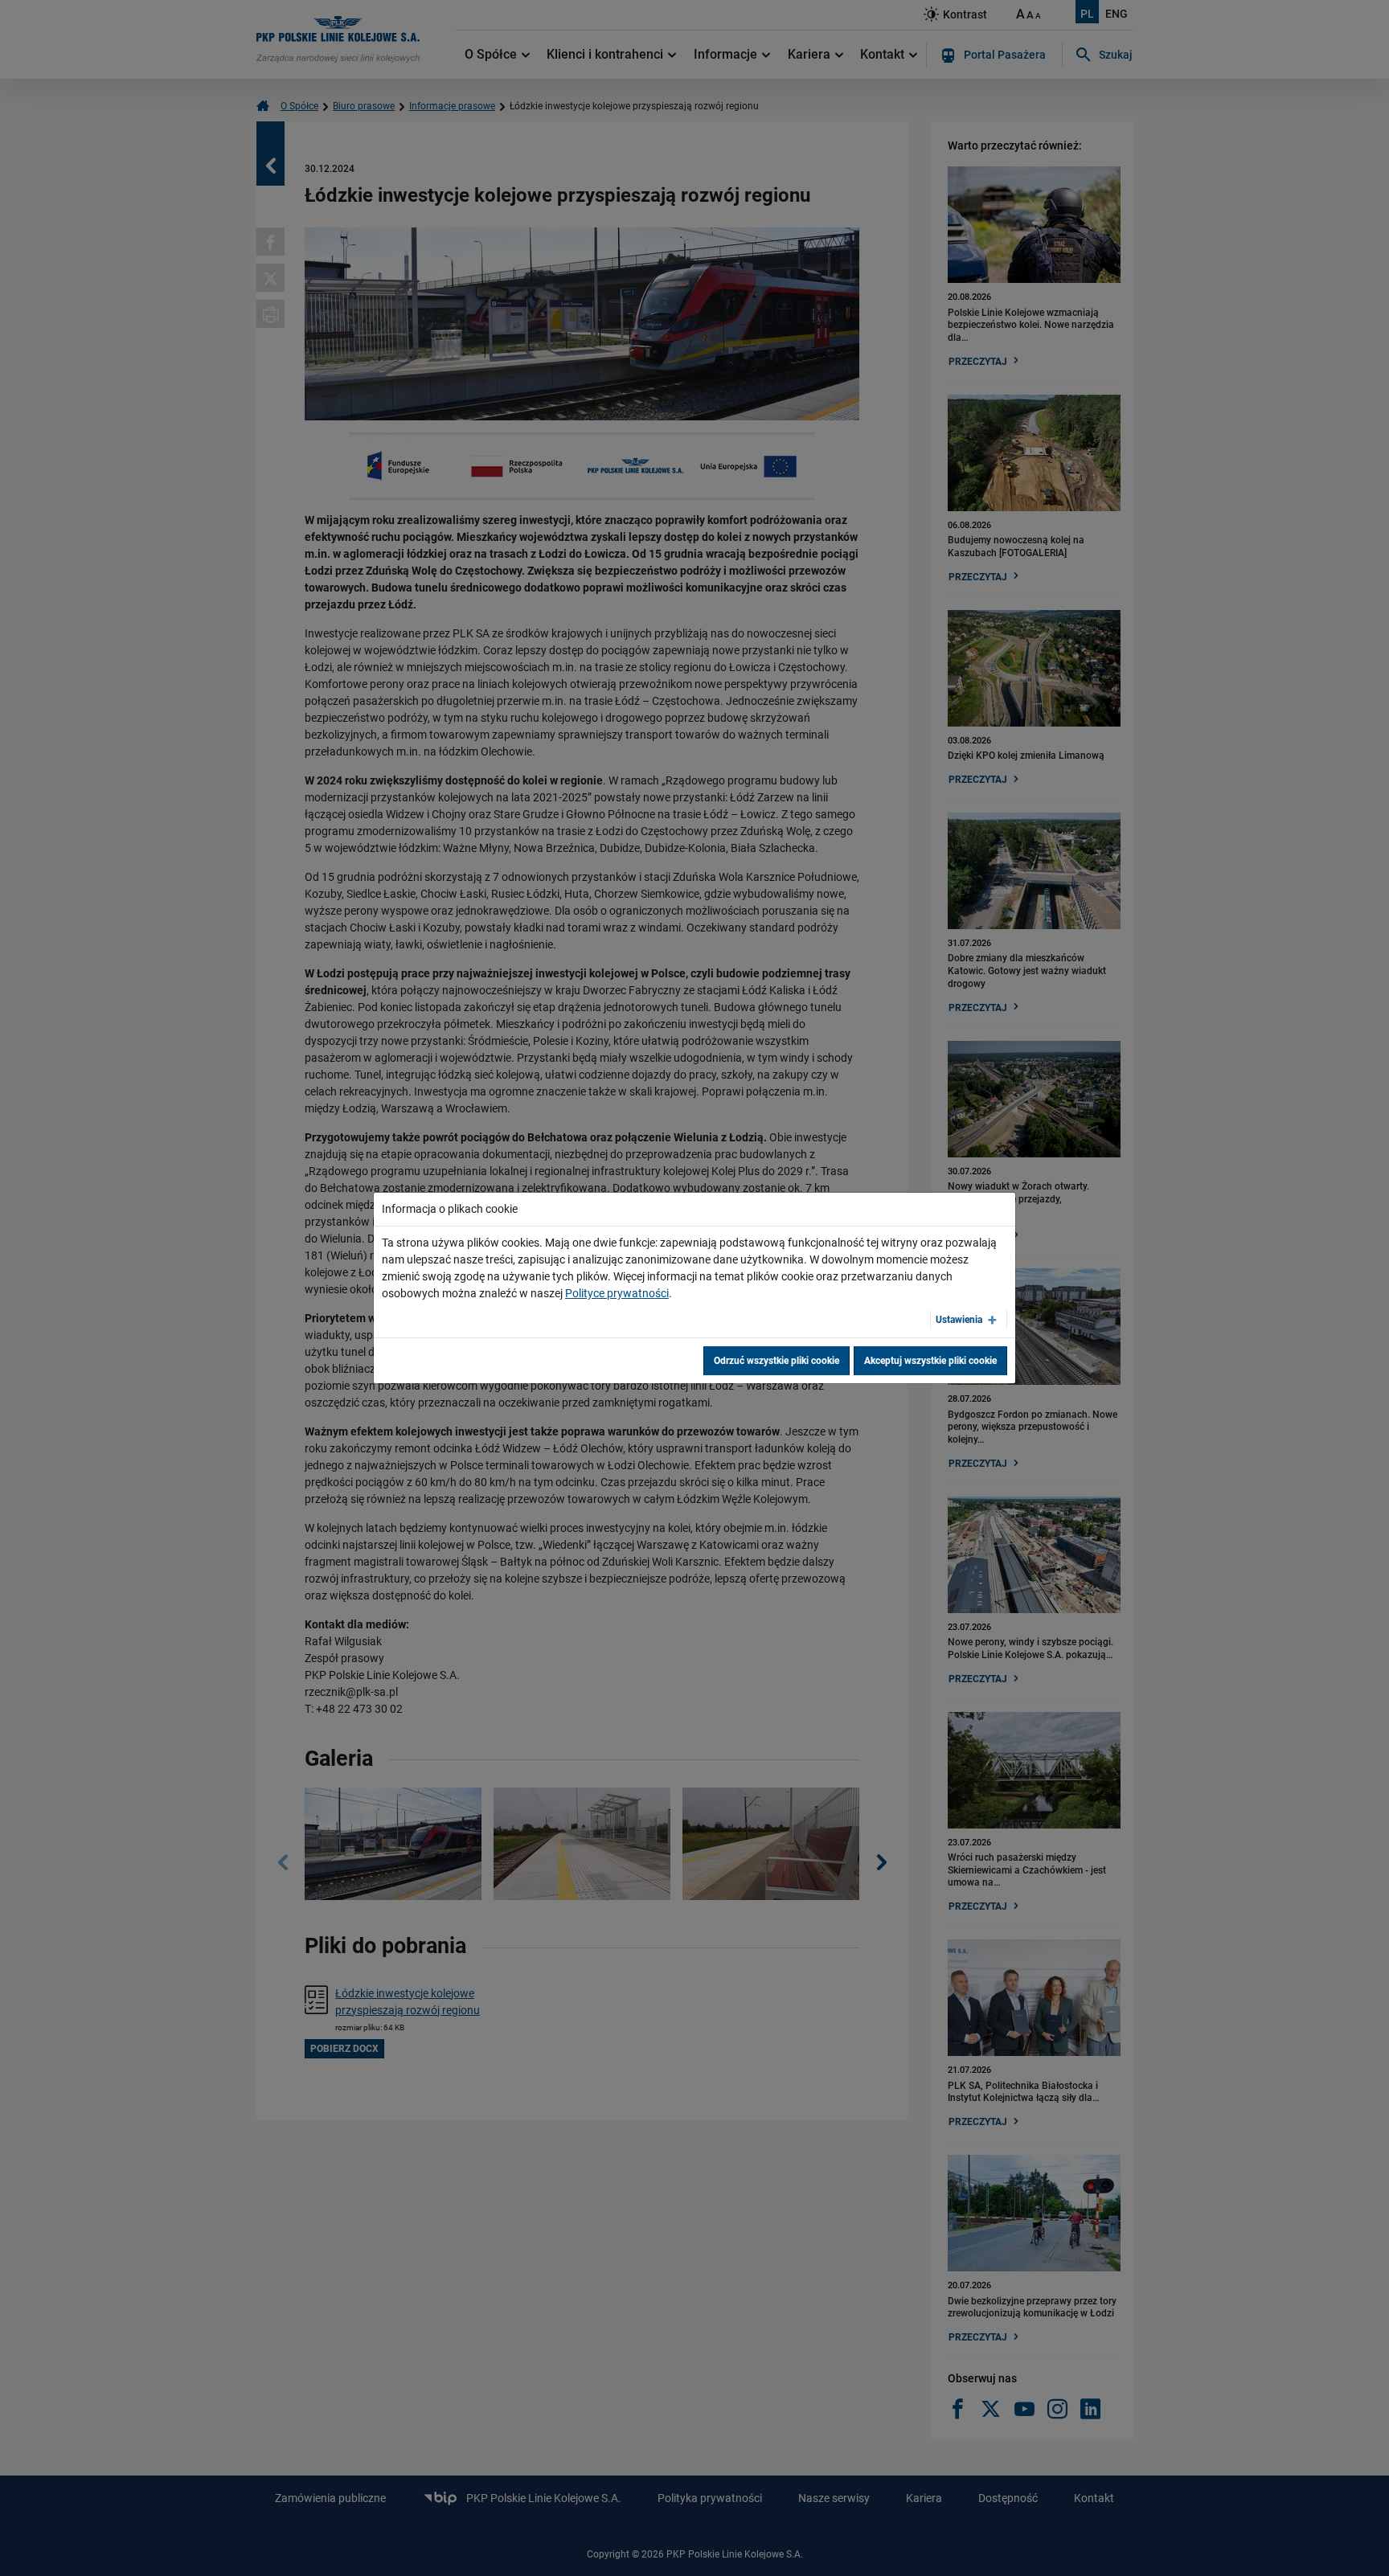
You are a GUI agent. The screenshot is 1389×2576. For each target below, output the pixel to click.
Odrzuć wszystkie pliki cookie (776, 1361)
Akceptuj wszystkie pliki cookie (930, 1361)
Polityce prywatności (617, 1293)
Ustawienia (959, 1320)
